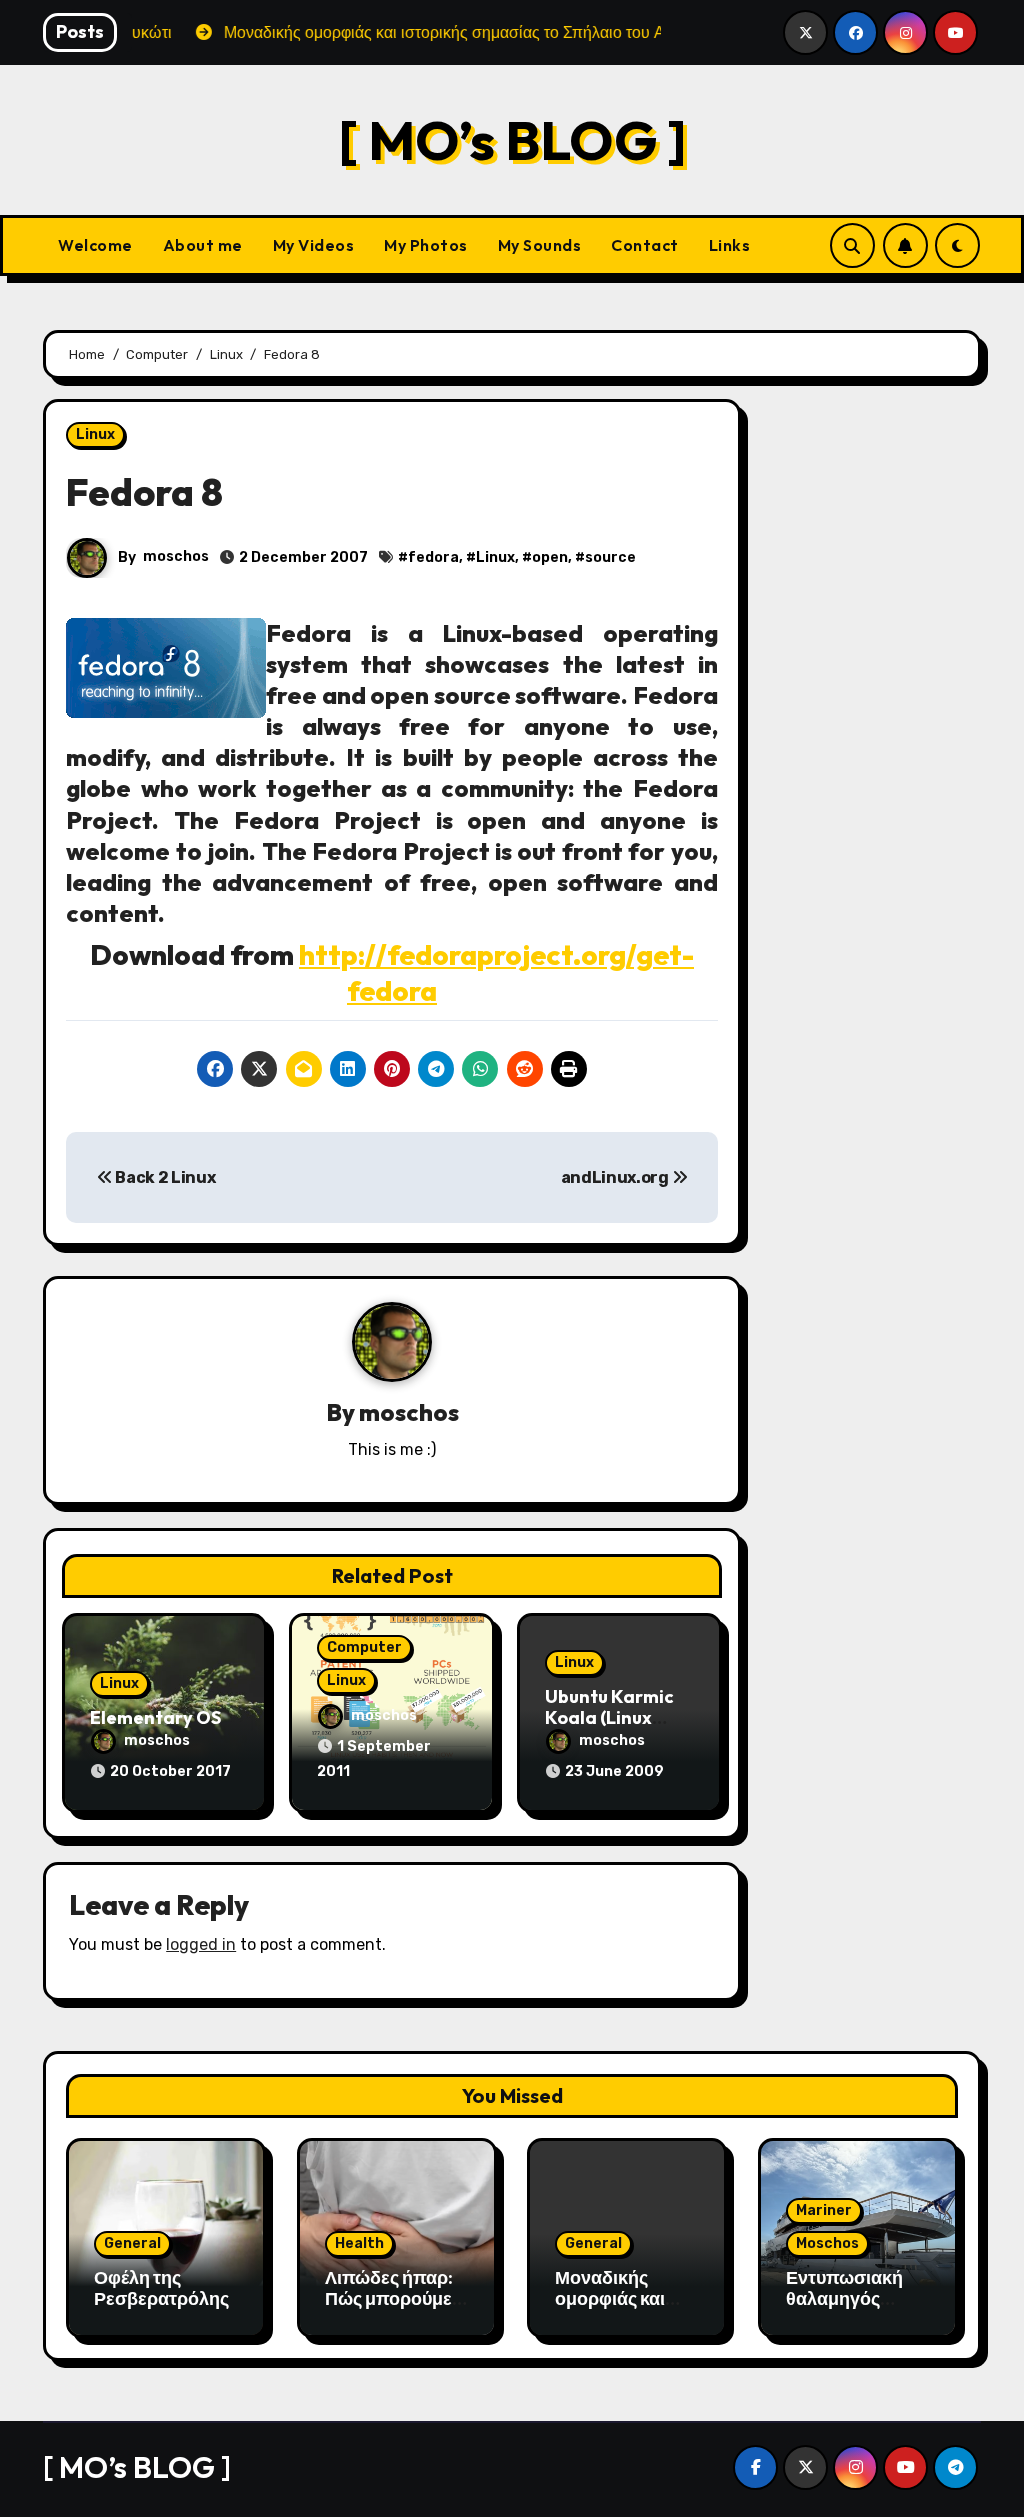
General (132, 2243)
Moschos (827, 2243)
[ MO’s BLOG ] (512, 139)
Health (359, 2243)
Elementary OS (155, 1717)
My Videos (314, 245)
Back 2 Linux (163, 1177)
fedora (433, 557)
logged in (201, 1944)
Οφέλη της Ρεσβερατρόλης (161, 2288)
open (550, 557)
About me (203, 245)
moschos (176, 556)
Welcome (95, 245)
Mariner (824, 2210)
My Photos (426, 245)
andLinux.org (616, 1177)
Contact (645, 245)
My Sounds (540, 245)
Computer (364, 1647)
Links (730, 245)
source (610, 557)
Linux (95, 434)
